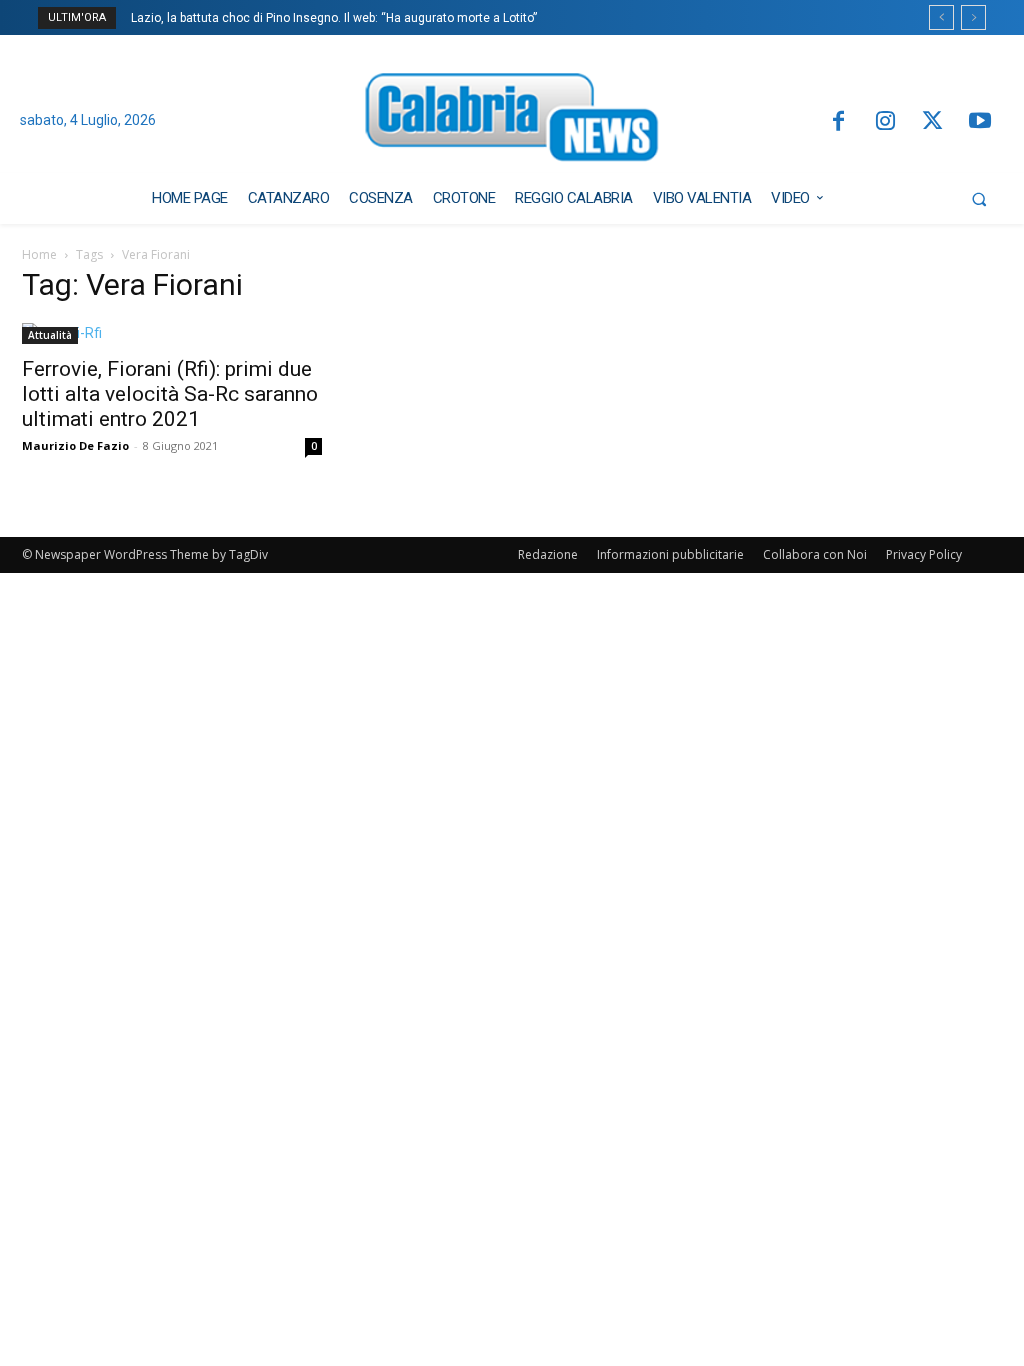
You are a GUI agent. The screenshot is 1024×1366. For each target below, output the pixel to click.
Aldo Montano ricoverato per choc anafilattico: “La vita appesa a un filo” (340, 18)
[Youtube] (980, 122)
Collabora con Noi (815, 554)
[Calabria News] (512, 121)
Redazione (548, 554)
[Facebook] (837, 122)
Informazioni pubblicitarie (670, 554)
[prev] (941, 17)
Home (39, 254)
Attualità (50, 335)
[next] (973, 17)
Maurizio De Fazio (75, 445)
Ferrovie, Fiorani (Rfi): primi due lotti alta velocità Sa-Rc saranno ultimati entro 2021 (170, 394)
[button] (979, 199)
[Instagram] (885, 122)
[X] (932, 122)
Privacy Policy (924, 554)
